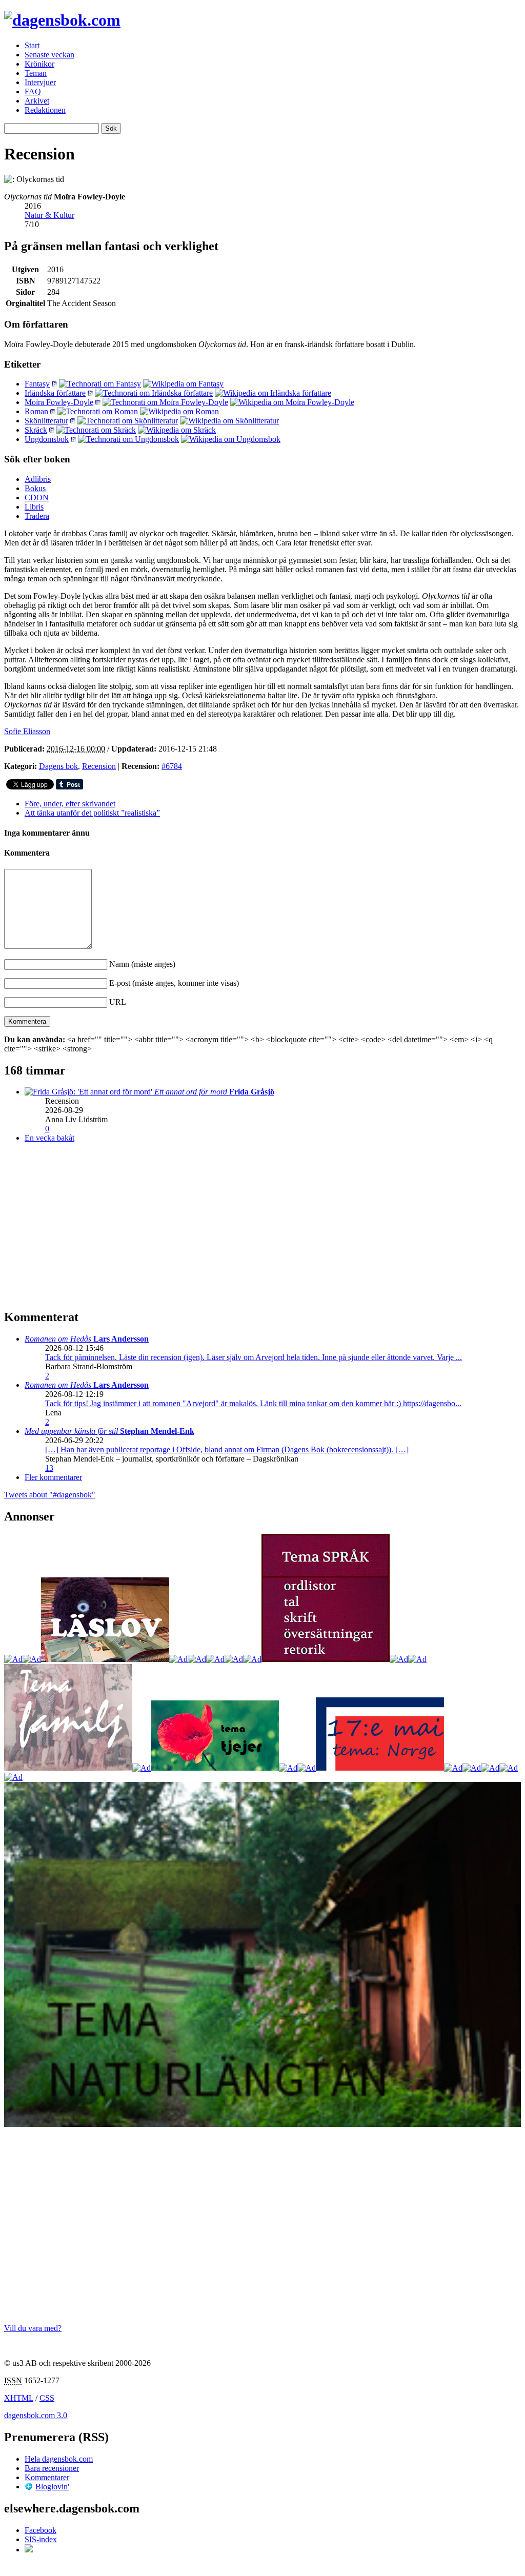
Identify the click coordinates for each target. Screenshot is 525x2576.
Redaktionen (45, 110)
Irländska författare (55, 393)
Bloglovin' (52, 2487)
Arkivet (37, 101)
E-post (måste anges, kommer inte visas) (174, 983)
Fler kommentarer (53, 1477)
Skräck (36, 430)
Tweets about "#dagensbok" (50, 1495)
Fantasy (37, 384)
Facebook (41, 2530)
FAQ (33, 92)
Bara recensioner (52, 2468)
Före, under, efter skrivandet (70, 804)
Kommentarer (47, 2477)
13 (49, 1468)
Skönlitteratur (46, 421)
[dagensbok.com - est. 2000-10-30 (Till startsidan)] (62, 20)
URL (118, 1002)
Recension (99, 766)
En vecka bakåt (49, 1138)
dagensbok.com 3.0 (36, 2415)
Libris (34, 507)
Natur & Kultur (49, 215)
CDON (37, 498)
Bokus (35, 488)
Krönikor (39, 64)
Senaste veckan (49, 55)
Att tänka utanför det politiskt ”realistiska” (92, 813)
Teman (36, 73)
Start (32, 45)
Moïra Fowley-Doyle (59, 402)
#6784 (172, 766)
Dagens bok (58, 766)
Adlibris (38, 479)
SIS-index (41, 2539)
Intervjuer (40, 82)
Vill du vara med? (33, 2328)
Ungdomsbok (47, 439)
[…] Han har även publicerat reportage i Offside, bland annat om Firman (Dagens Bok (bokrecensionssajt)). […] (227, 1449)
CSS (47, 2398)
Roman (36, 411)
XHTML (19, 2398)
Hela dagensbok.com (59, 2459)
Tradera (37, 516)
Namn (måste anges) (142, 964)
